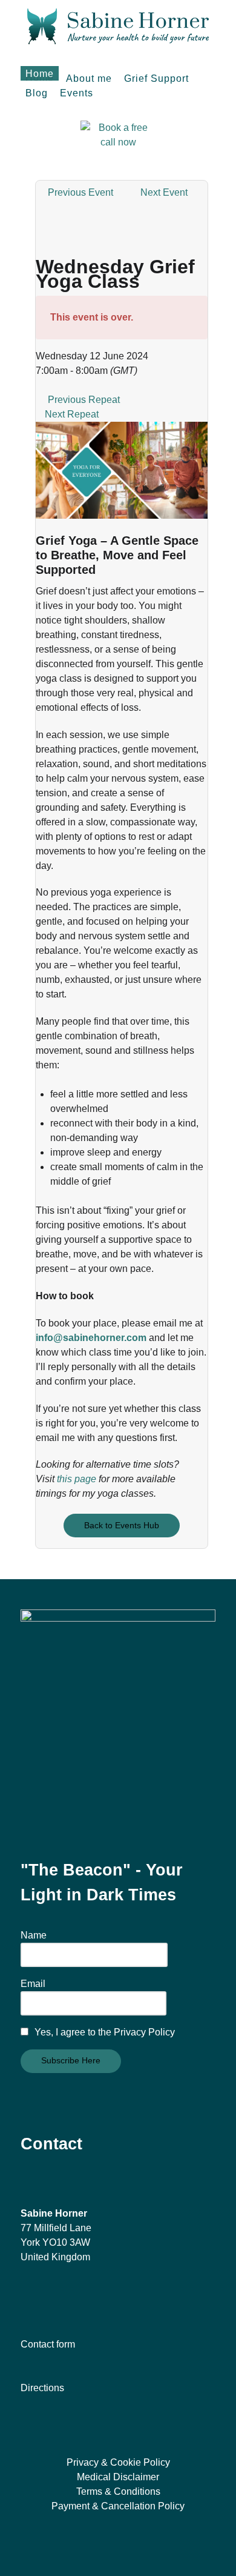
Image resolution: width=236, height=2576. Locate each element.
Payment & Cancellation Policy (118, 2506)
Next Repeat (72, 414)
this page (77, 1479)
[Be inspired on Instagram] (34, 2301)
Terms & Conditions (118, 2491)
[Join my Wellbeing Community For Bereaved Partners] (73, 2301)
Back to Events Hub (122, 1525)
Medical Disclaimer (118, 2477)
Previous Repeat (84, 400)
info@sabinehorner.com (91, 1338)
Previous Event (80, 192)
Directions (42, 2388)
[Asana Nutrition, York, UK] (118, 25)
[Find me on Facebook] (24, 2301)
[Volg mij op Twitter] (53, 2301)
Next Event (164, 192)
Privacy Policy (144, 2032)
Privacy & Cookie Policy (118, 2462)
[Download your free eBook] (118, 1706)
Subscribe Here (71, 2060)
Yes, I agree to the (103, 2032)
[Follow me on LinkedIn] (44, 2301)
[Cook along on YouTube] (63, 2301)
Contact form (48, 2344)
